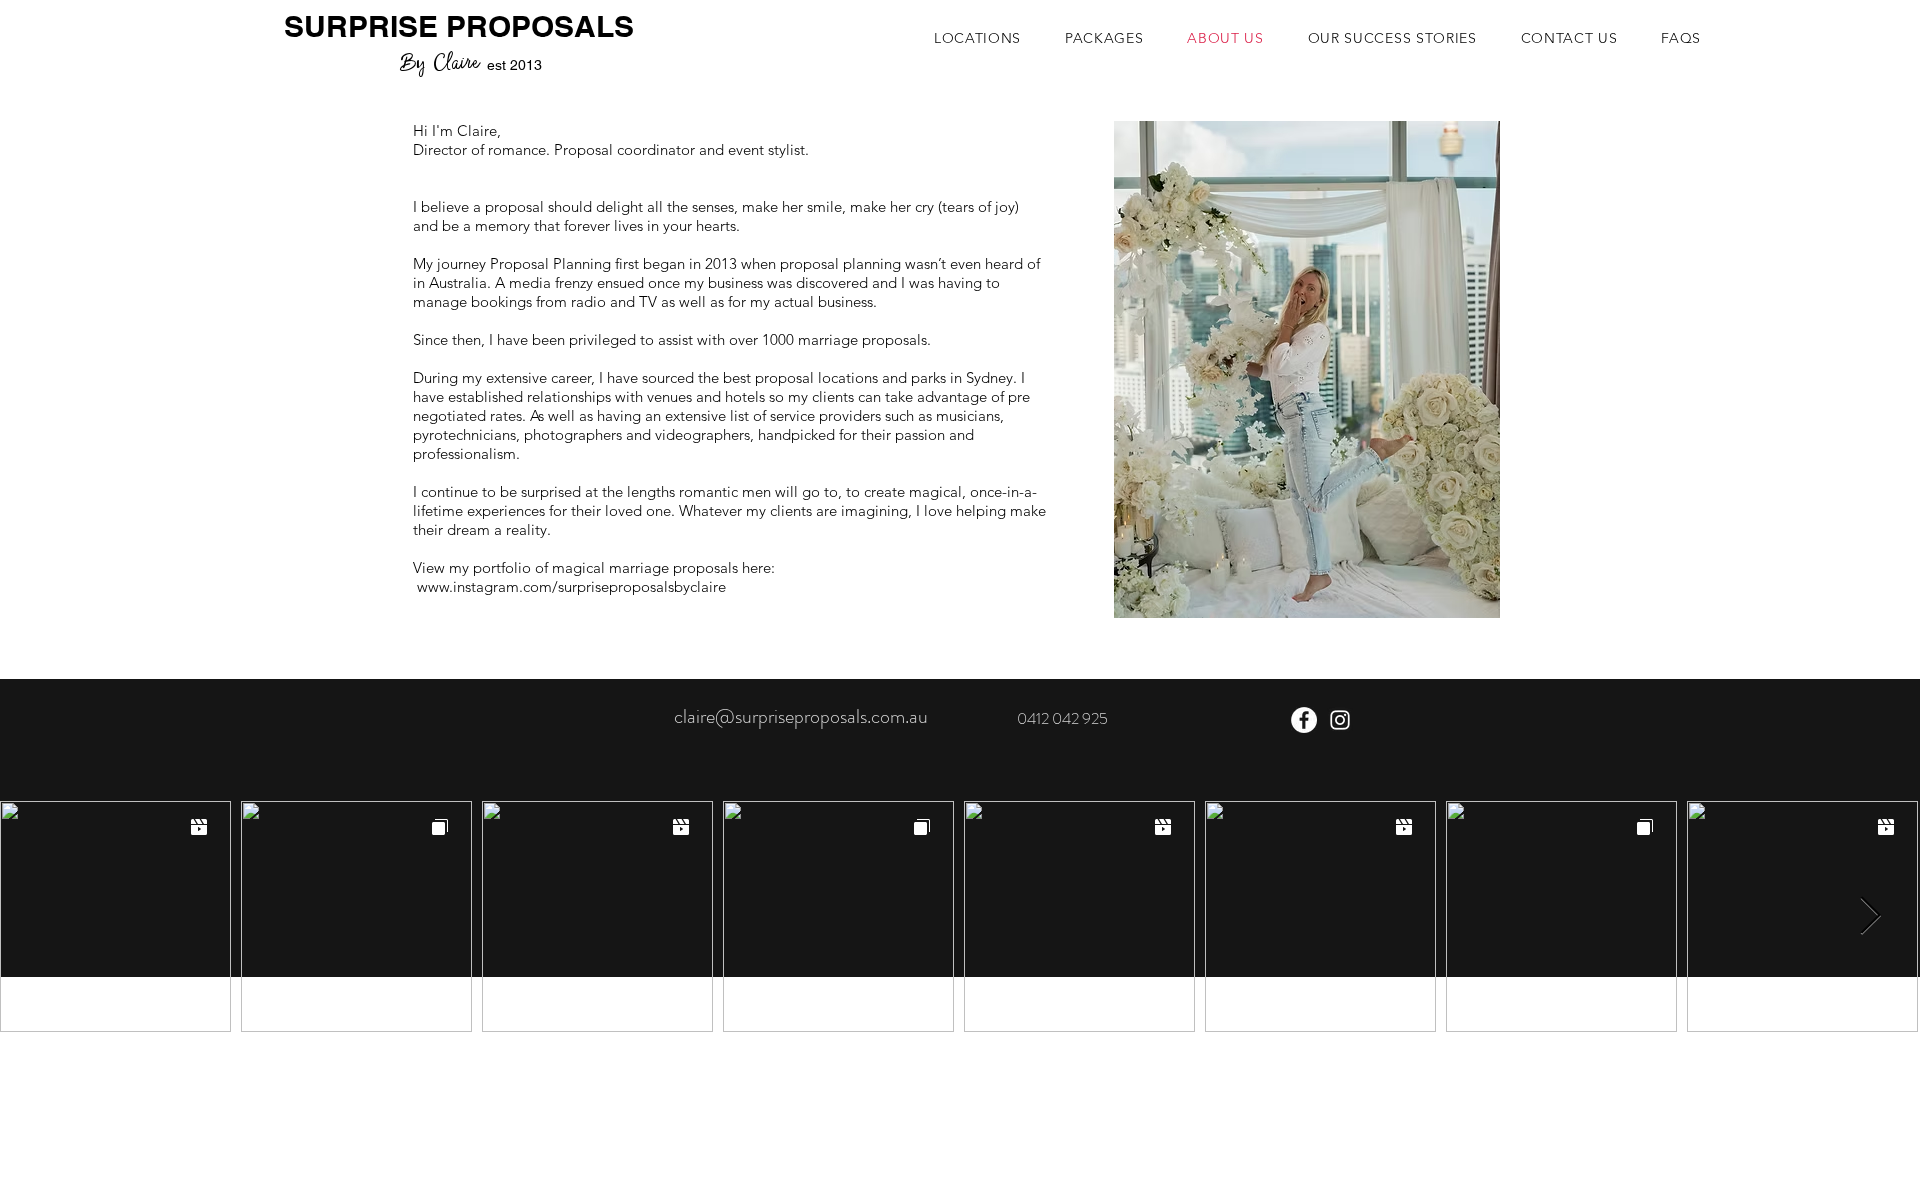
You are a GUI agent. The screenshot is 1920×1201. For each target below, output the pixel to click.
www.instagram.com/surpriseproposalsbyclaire (571, 586)
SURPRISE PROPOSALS (459, 26)
